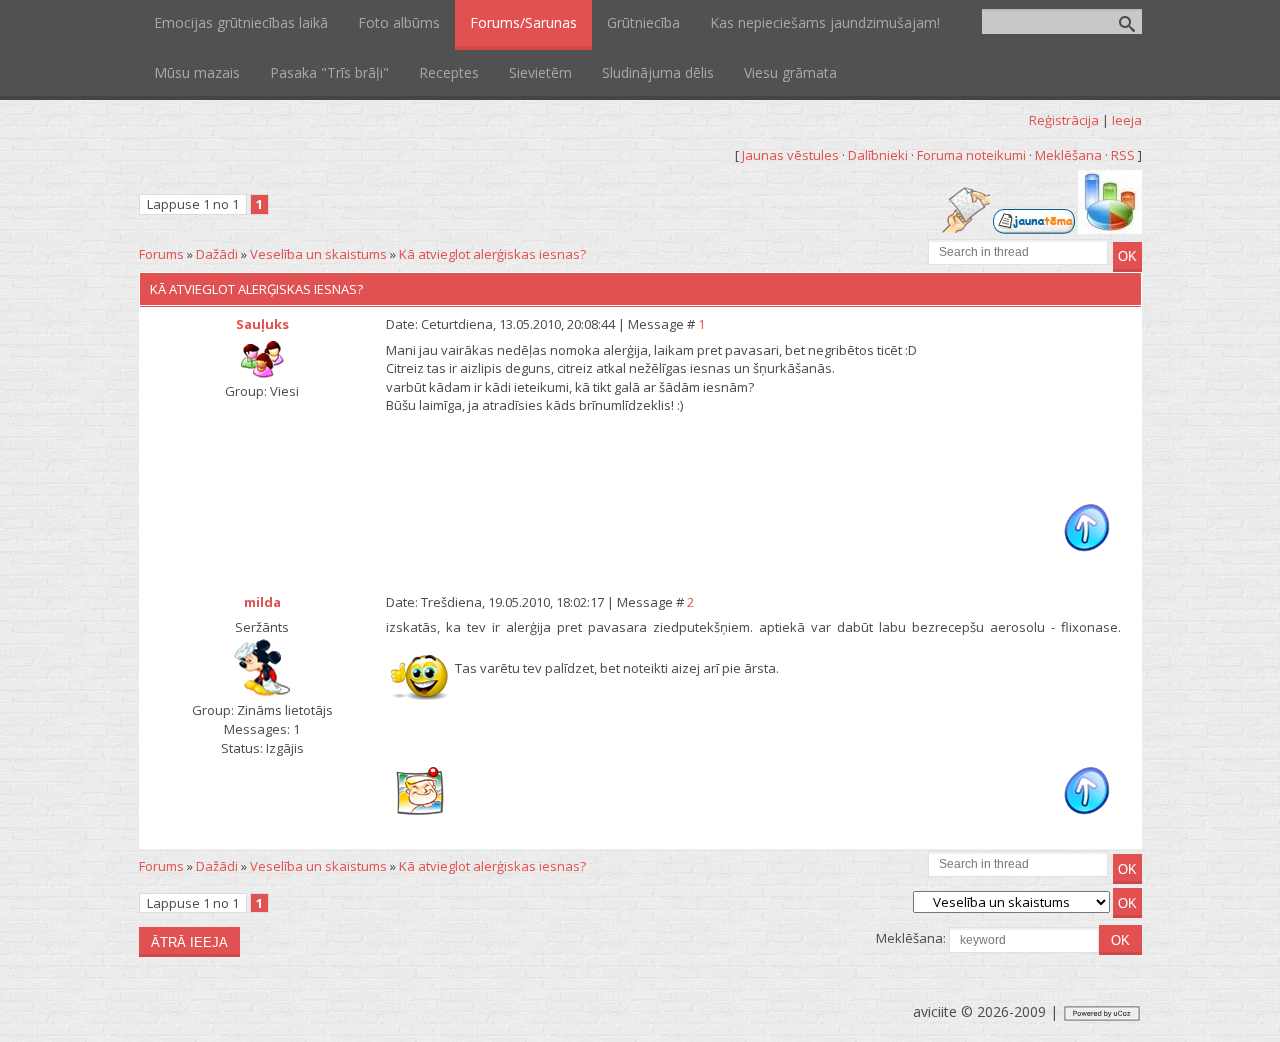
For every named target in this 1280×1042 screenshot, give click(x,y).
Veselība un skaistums (318, 254)
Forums (161, 254)
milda (262, 602)
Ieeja (1127, 120)
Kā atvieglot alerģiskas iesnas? (492, 254)
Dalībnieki (878, 155)
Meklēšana (1068, 155)
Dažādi (217, 254)
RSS (1123, 155)
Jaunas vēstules (790, 155)
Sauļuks (262, 324)
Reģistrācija (1064, 120)
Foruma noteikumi (971, 155)
